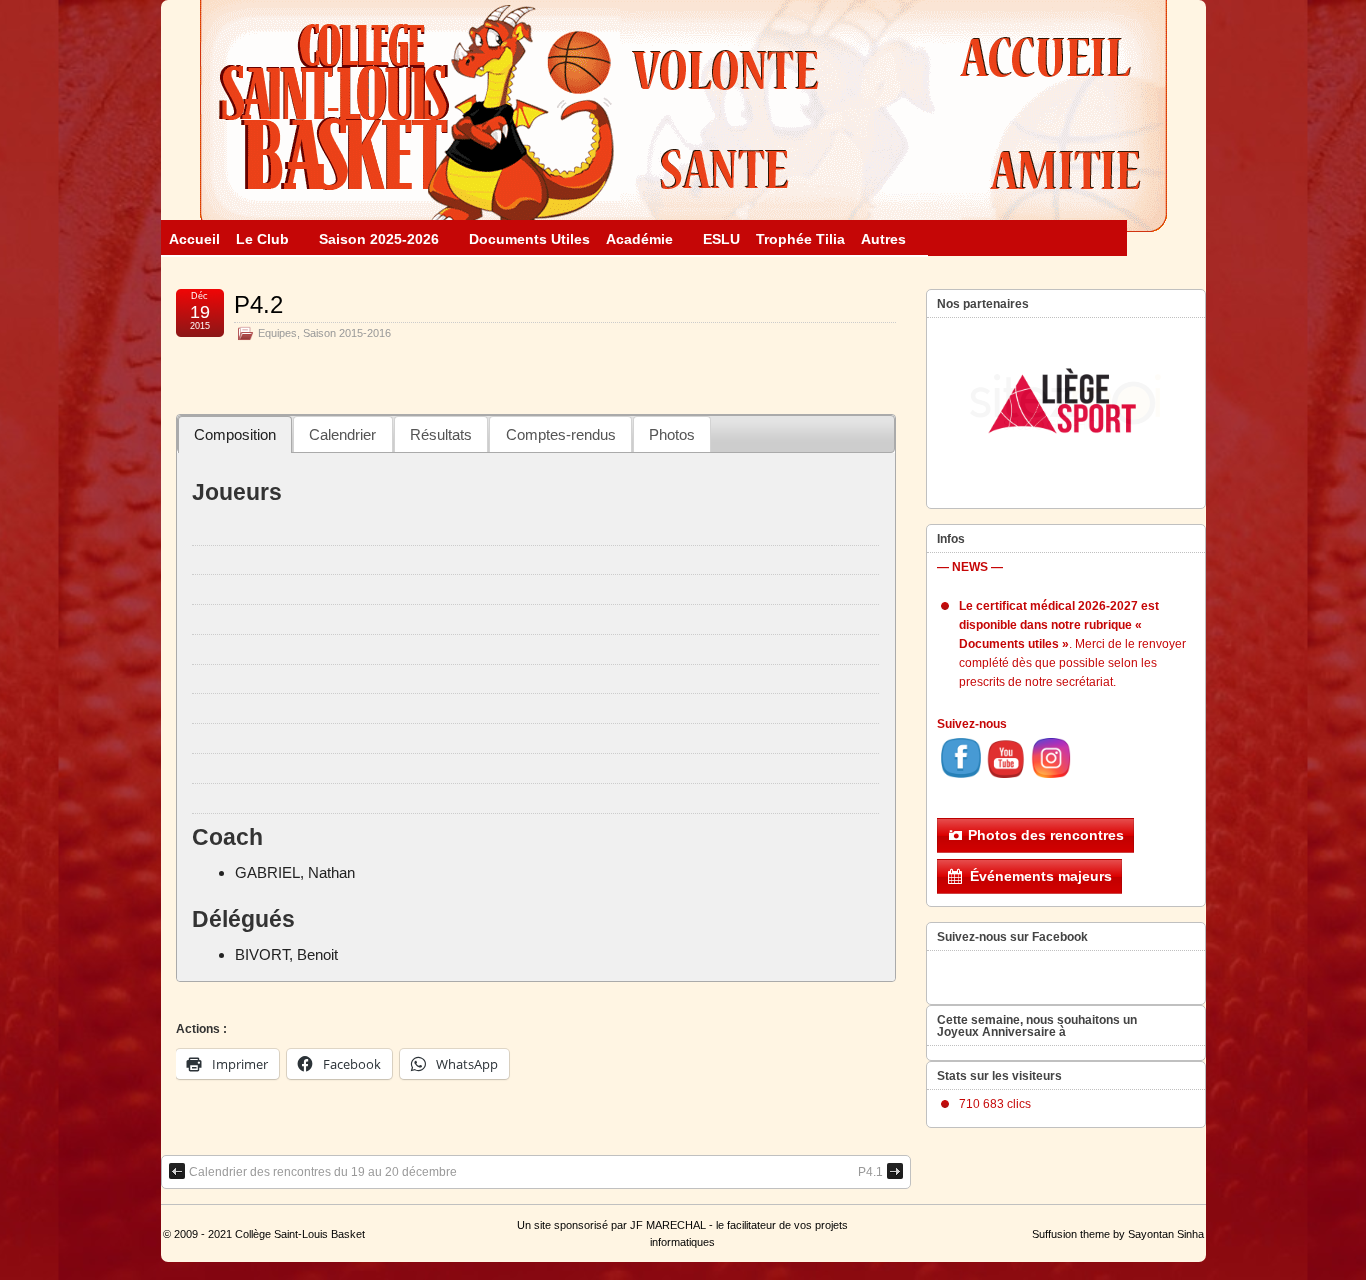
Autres (883, 239)
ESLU (721, 239)
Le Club (262, 239)
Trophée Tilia (800, 239)
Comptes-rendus (561, 434)
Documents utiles (529, 239)
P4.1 (870, 1172)
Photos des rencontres (1046, 835)
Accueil (194, 239)
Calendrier (342, 434)
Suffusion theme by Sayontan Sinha (1118, 1234)
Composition (235, 434)
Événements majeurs (1041, 876)
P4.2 (258, 304)
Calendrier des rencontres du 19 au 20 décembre (323, 1172)
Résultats (441, 434)
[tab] (235, 434)
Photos (672, 434)
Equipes (277, 333)
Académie (639, 239)
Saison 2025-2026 (379, 239)
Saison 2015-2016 (347, 333)
